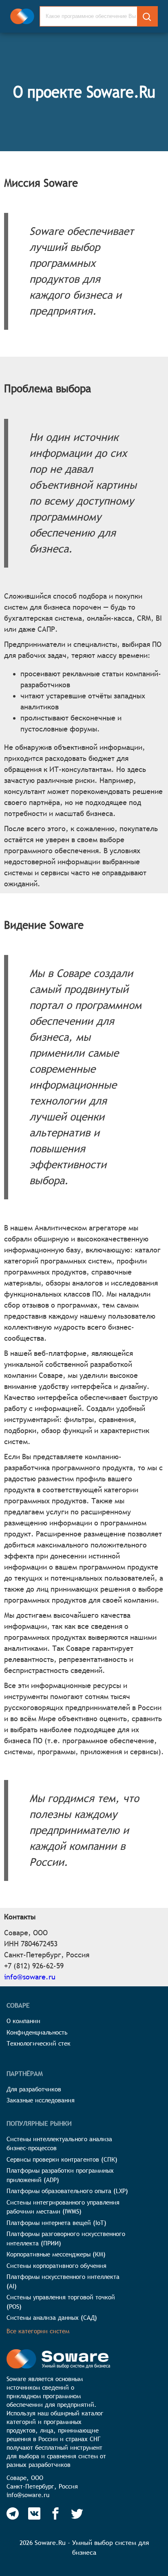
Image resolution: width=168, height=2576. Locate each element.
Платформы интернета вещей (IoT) (56, 2223)
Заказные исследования (41, 2100)
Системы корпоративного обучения (56, 2266)
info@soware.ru (30, 1977)
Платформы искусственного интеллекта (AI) (63, 2281)
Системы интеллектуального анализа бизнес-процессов (59, 2144)
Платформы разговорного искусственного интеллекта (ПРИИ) (66, 2238)
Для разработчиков (34, 2089)
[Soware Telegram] (13, 2513)
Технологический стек (39, 2043)
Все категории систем (38, 2331)
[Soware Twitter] (77, 2513)
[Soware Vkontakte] (34, 2513)
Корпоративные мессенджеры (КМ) (56, 2254)
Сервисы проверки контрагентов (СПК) (62, 2159)
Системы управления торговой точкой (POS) (61, 2302)
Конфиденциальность (37, 2032)
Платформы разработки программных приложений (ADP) (60, 2175)
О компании (23, 2021)
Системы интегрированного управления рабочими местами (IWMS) (63, 2207)
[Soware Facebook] (55, 2513)
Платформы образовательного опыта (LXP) (67, 2191)
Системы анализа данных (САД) (52, 2318)
